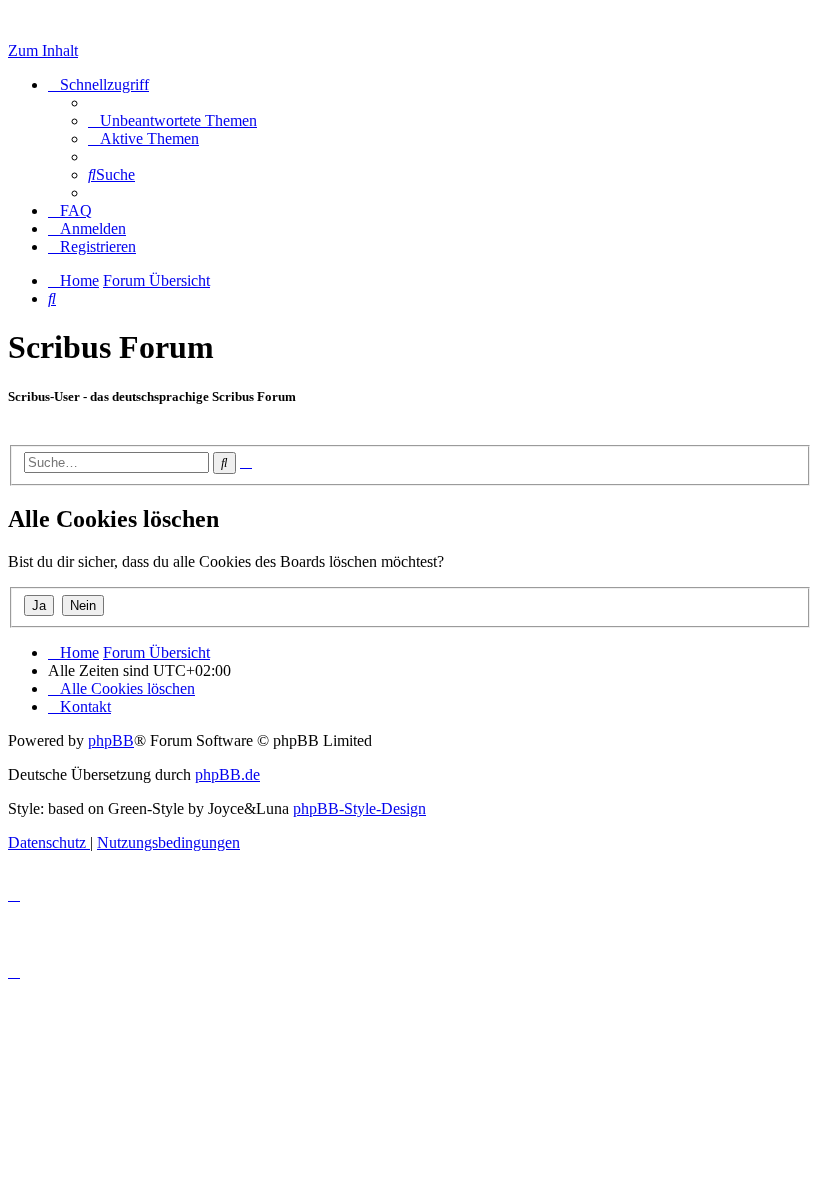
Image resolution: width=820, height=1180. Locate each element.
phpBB (111, 740)
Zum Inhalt (43, 50)
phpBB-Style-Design (359, 808)
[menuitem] (172, 120)
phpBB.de (227, 774)
